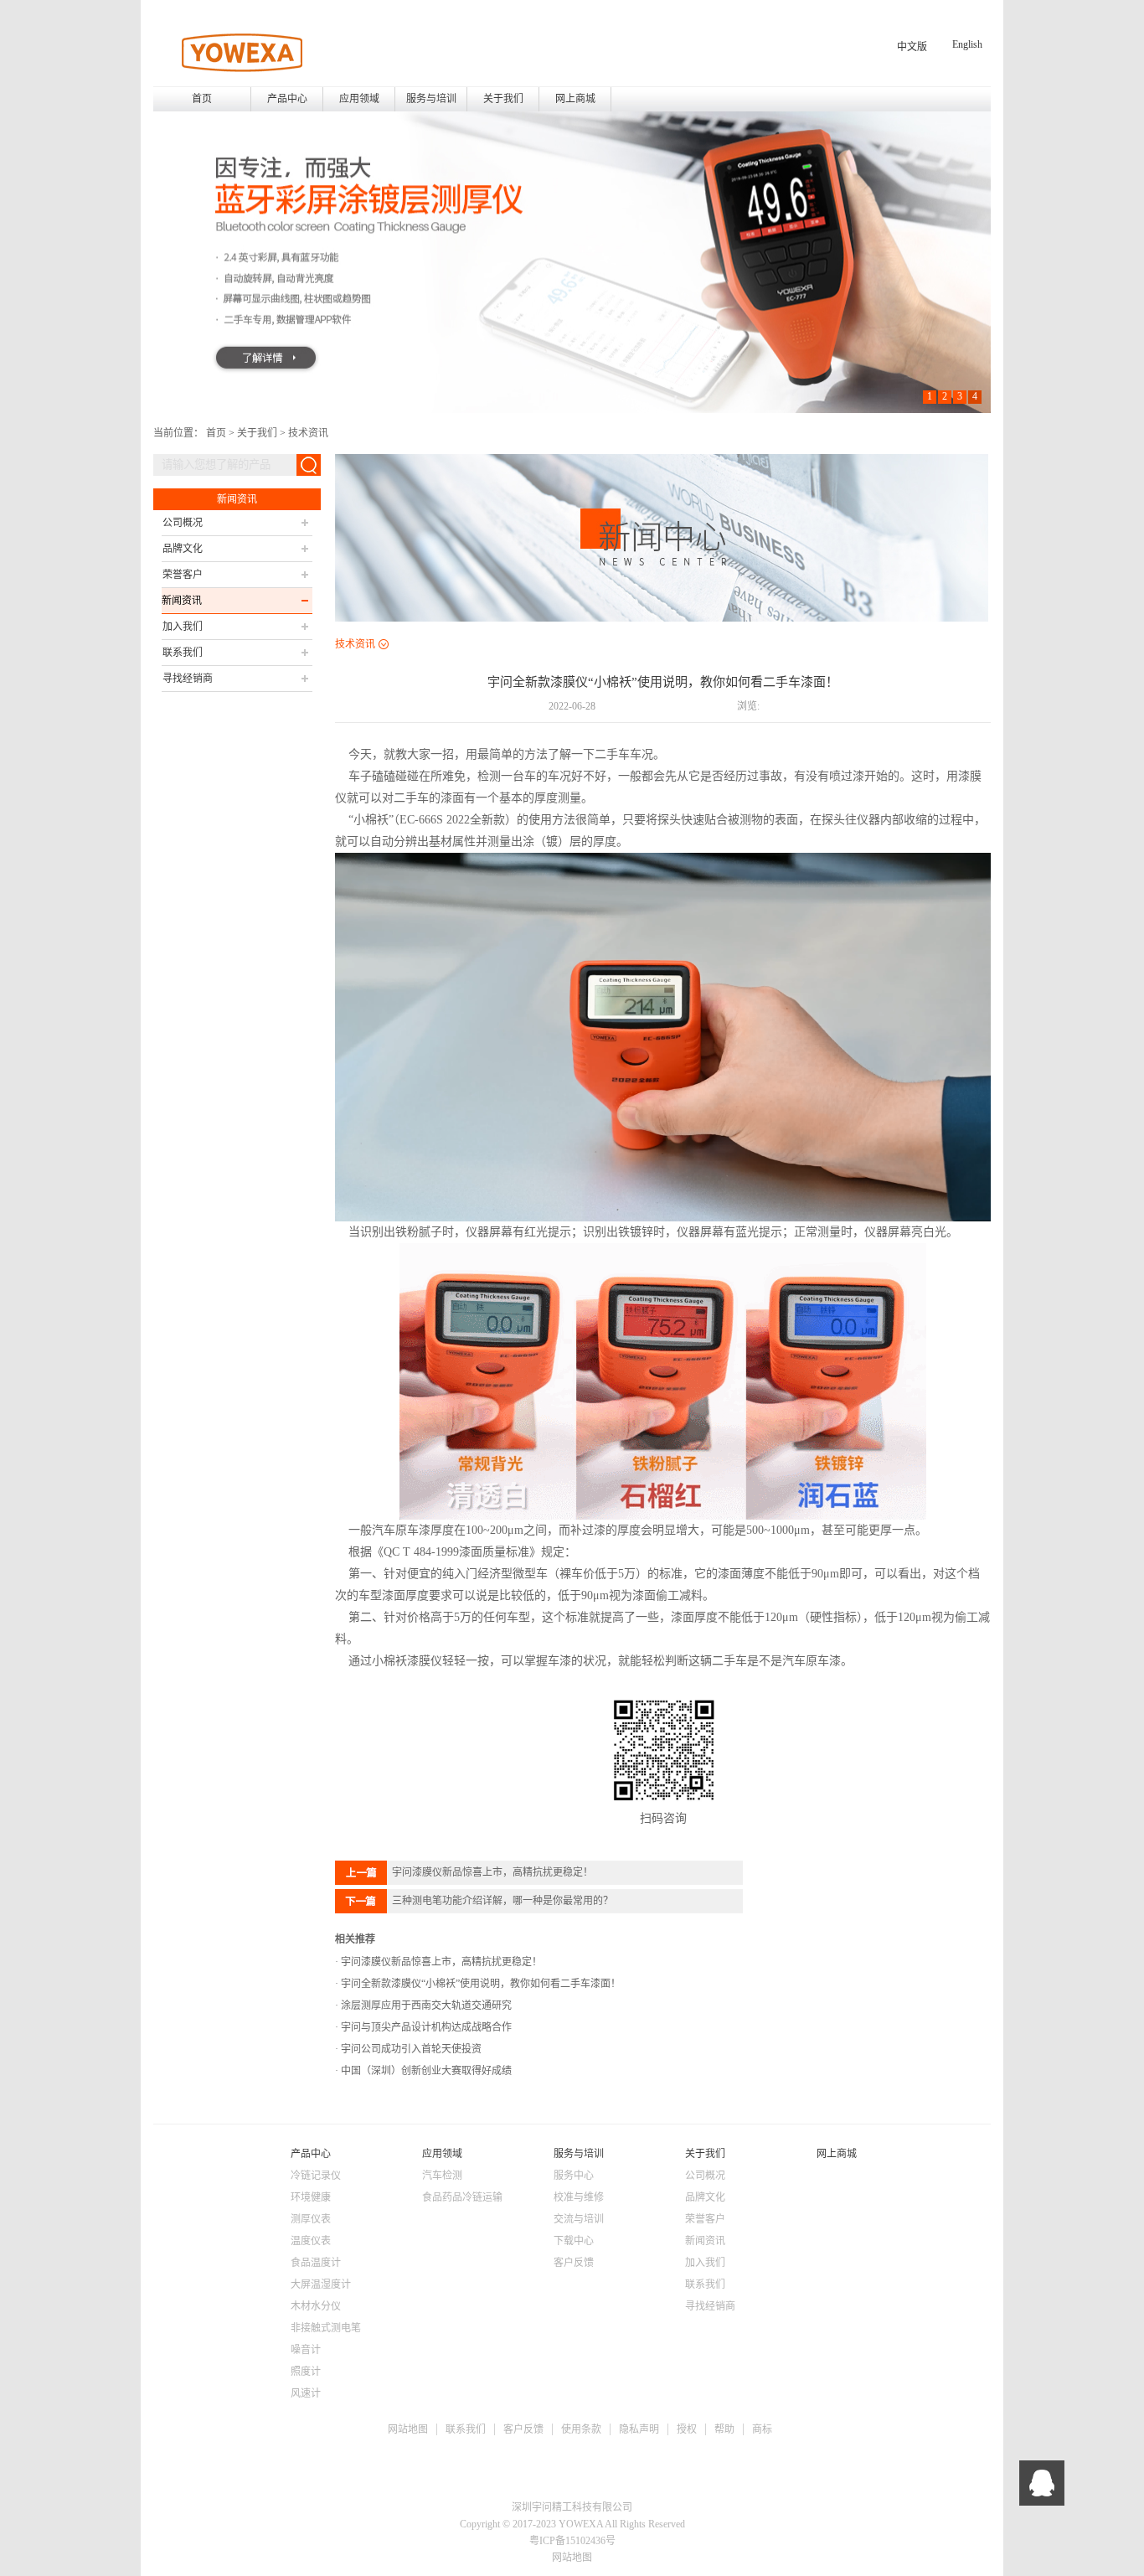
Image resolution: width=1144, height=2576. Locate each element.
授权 (687, 2429)
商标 (762, 2429)
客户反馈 (523, 2429)
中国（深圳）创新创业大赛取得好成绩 (425, 2071)
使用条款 (581, 2429)
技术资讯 (308, 433)
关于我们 (257, 433)
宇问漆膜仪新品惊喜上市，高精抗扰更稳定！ (440, 1962)
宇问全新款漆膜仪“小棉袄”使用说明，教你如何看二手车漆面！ (479, 1984)
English (967, 44)
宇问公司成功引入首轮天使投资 (410, 2049)
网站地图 (408, 2429)
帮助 (724, 2429)
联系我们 (466, 2429)
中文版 (912, 47)
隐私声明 (639, 2429)
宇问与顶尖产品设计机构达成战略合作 (425, 2027)
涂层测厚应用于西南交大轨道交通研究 (425, 2006)
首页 (202, 99)
